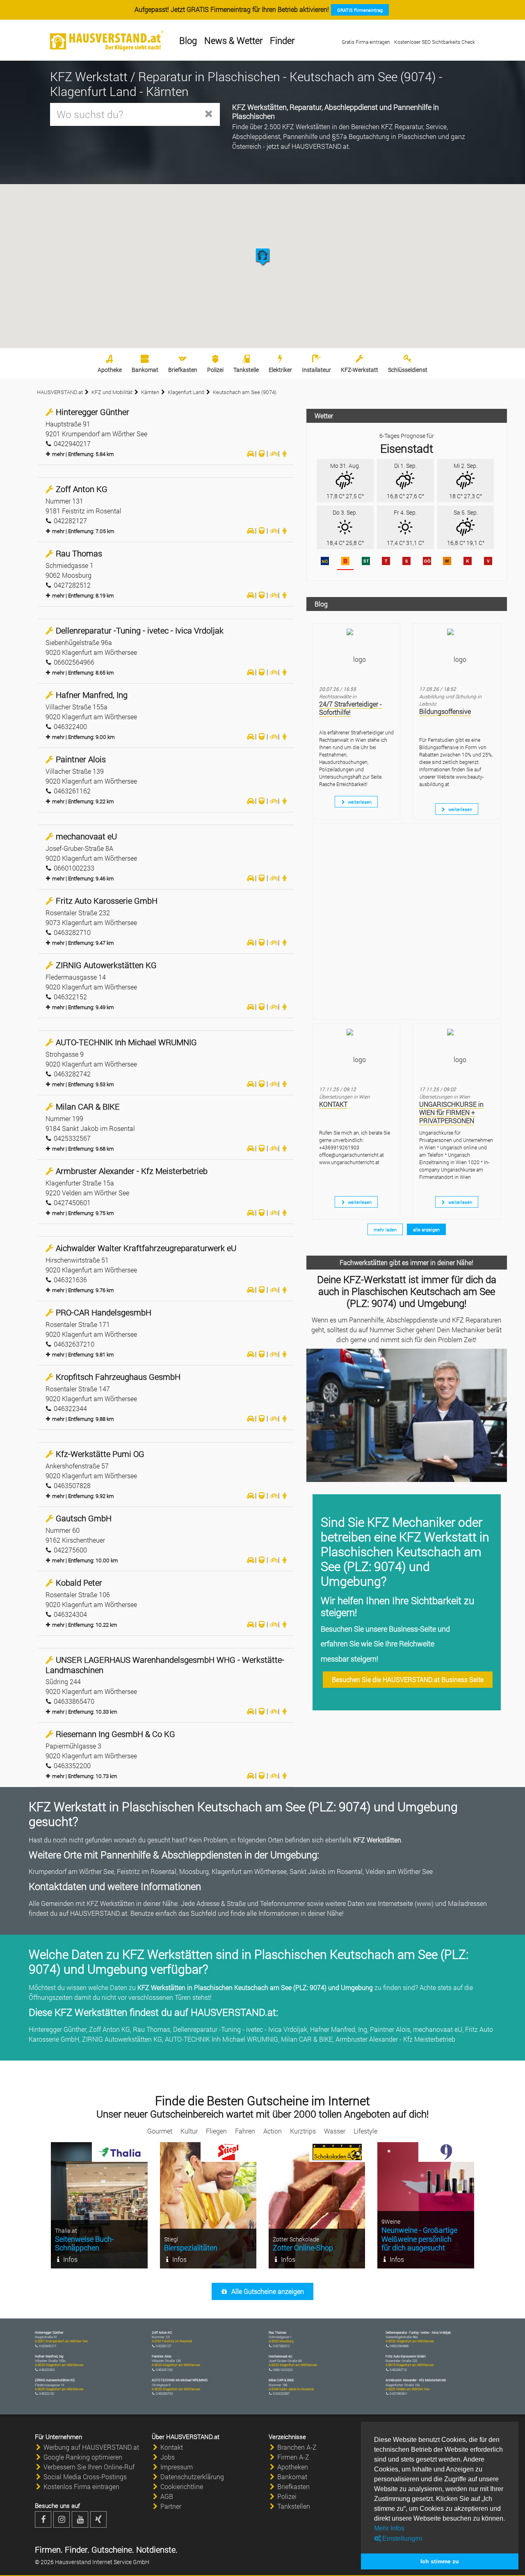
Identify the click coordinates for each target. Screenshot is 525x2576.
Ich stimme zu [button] (440, 2561)
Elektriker (280, 370)
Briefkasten (183, 370)
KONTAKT (333, 1104)
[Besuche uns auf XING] (98, 2519)
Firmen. (49, 2549)
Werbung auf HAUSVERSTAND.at (91, 2447)
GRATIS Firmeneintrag (360, 10)
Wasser (335, 2131)
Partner (171, 2506)
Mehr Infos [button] (389, 2528)
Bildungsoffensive (445, 711)
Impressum (177, 2467)
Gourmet (160, 2131)
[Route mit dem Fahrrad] (273, 453)
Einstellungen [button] (402, 2538)
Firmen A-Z (293, 2457)
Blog (188, 40)
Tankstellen (294, 2506)
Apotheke (110, 370)
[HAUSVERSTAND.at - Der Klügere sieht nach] (107, 41)
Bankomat (145, 370)
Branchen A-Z (297, 2447)
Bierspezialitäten (191, 2248)
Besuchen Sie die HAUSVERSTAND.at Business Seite (408, 1679)
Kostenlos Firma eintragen (81, 2486)
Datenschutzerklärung (192, 2477)
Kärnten (150, 392)
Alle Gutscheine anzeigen (267, 2291)
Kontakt (172, 2447)
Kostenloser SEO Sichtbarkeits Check (435, 42)
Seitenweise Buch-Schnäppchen (84, 2243)
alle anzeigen (426, 1230)
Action (273, 2131)
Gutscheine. (112, 2549)
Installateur (316, 370)
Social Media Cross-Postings (85, 2477)
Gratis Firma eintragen (366, 42)
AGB (167, 2496)
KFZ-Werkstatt (360, 370)
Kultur (189, 2131)
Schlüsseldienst (408, 370)
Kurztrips (303, 2131)
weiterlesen (359, 802)
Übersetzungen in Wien (345, 1097)
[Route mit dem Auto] (250, 453)
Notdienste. (156, 2549)
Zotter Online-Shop (303, 2248)
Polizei (215, 370)
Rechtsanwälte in (338, 696)
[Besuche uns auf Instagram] (62, 2519)
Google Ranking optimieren (83, 2457)
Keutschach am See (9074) (245, 392)
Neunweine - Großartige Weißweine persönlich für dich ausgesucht (419, 2239)
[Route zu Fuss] (285, 453)
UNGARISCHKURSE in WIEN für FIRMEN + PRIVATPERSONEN (451, 1112)
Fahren (245, 2131)
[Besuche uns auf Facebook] (43, 2519)
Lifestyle (365, 2131)
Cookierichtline (182, 2486)
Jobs (168, 2457)
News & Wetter (233, 40)
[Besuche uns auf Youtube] (80, 2519)
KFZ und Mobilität (112, 392)
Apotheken (293, 2467)
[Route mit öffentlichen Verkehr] (262, 453)
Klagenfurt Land (186, 392)
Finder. (76, 2549)
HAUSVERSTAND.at (60, 392)
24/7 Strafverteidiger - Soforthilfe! (350, 708)
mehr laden (385, 1230)
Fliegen (216, 2131)
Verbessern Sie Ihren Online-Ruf (89, 2467)
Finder (282, 40)
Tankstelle (246, 370)
